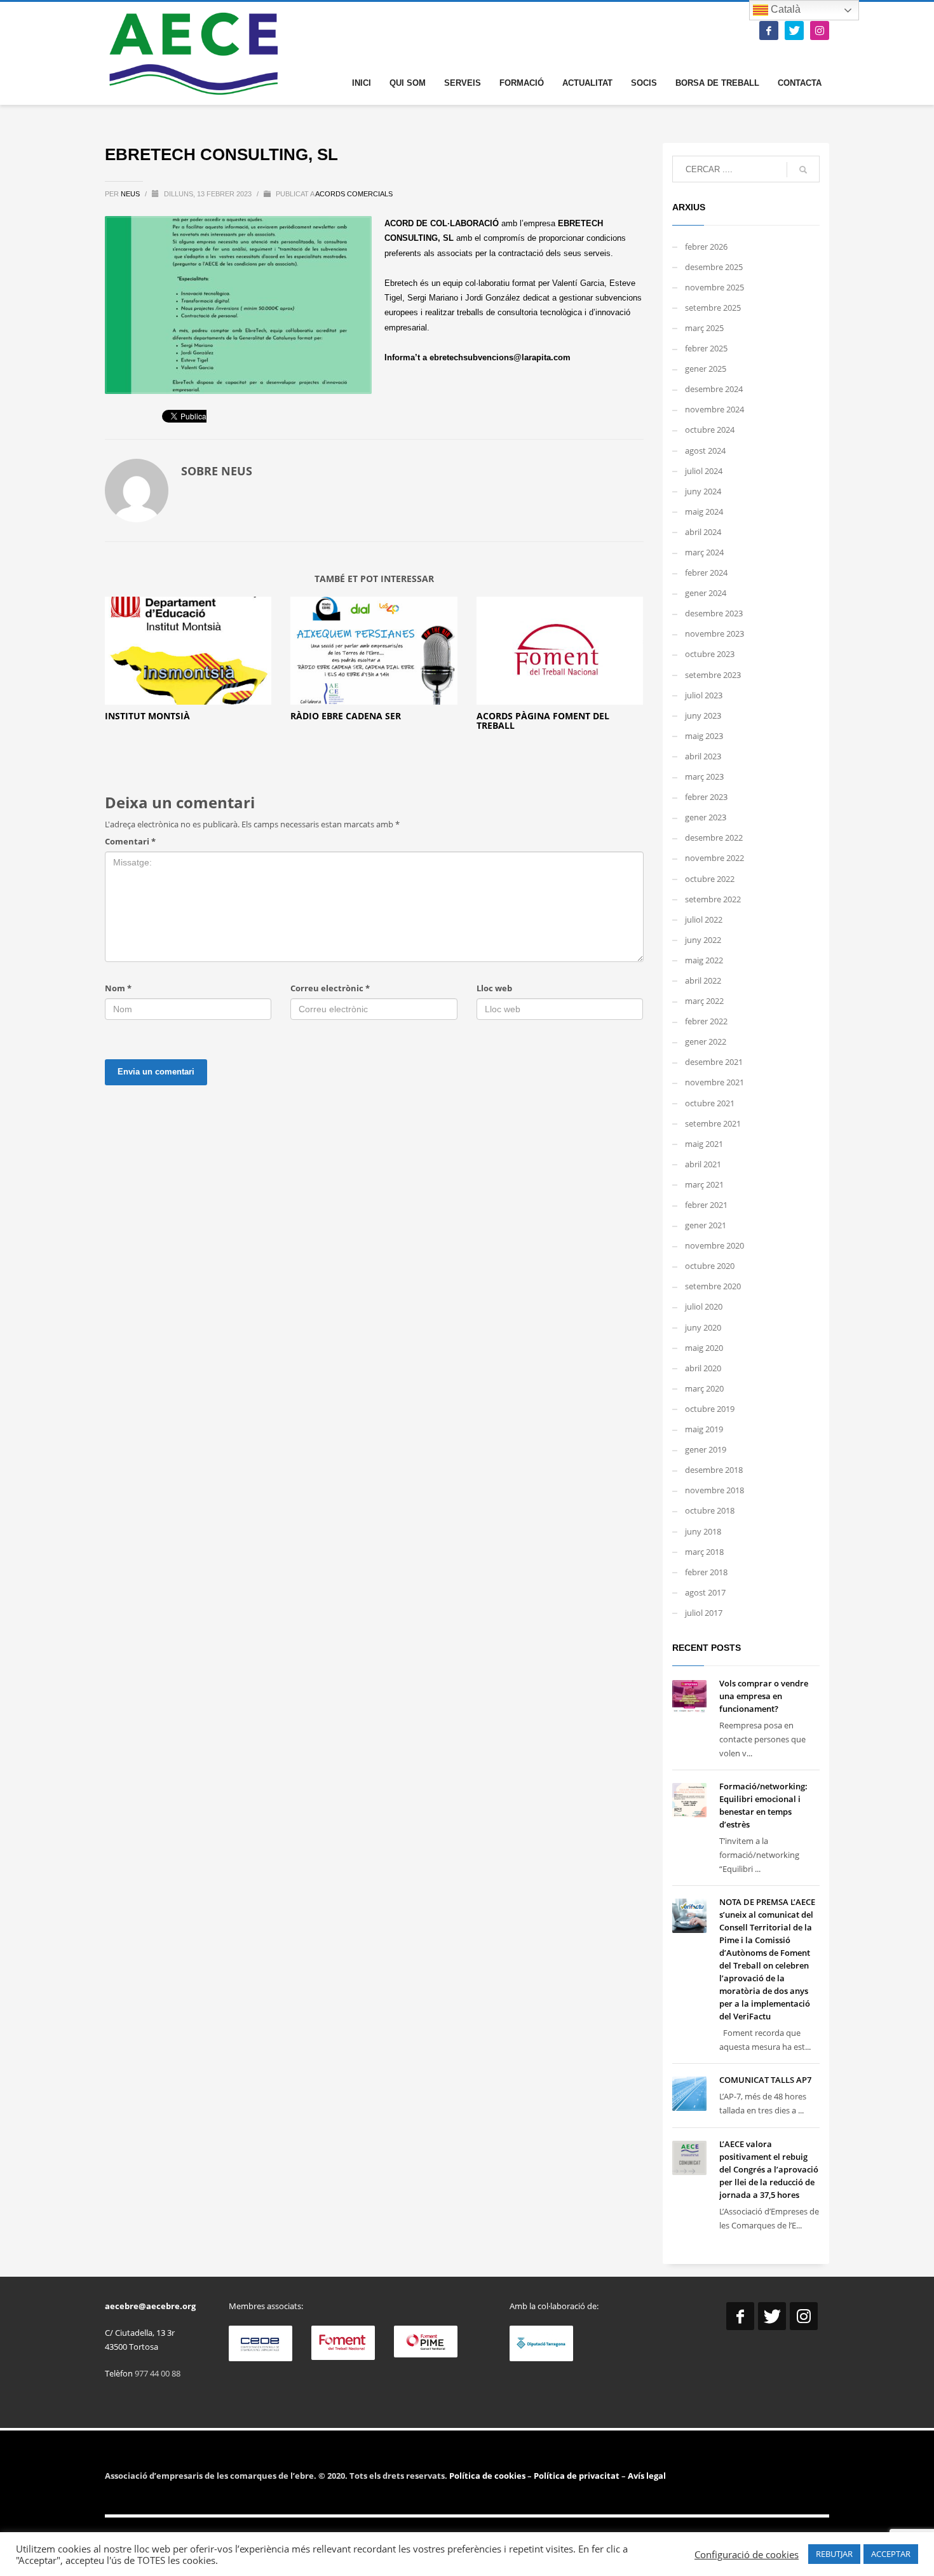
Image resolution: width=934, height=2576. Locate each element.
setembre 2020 (713, 1286)
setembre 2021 (713, 1123)
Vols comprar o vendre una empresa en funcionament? (764, 1696)
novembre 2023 (714, 634)
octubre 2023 (710, 654)
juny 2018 (703, 1531)
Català (784, 9)
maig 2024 (704, 512)
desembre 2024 (714, 389)
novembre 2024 (714, 409)
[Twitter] (794, 31)
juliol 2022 (704, 919)
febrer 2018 (706, 1572)
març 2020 (704, 1388)
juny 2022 (703, 940)
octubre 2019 (710, 1409)
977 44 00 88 (158, 2373)
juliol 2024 (704, 471)
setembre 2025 (713, 308)
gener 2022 (706, 1041)
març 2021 (704, 1184)
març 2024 (704, 552)
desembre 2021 (714, 1062)
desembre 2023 (714, 613)
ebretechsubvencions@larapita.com (500, 357)
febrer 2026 (706, 247)
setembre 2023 (713, 675)
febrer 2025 (706, 348)
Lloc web (494, 988)
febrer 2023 (706, 797)
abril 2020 (703, 1368)
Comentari (130, 841)
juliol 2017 (704, 1613)
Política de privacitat (576, 2476)
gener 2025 (706, 369)
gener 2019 (706, 1449)
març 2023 (704, 776)
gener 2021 (706, 1225)
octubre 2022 (710, 879)
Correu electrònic (330, 988)
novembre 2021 (714, 1082)
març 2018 (704, 1552)
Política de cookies (488, 2476)
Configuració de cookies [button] (747, 2554)
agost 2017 (705, 1592)
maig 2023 (704, 736)
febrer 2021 (706, 1205)
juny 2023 (703, 715)
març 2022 (704, 1001)
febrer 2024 (706, 573)
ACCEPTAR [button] (891, 2554)
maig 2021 (704, 1144)
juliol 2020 (704, 1306)
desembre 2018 (714, 1470)
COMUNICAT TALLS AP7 (765, 2080)
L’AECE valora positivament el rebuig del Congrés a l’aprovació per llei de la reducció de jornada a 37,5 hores (769, 2169)
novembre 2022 (714, 858)
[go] (803, 170)
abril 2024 (703, 532)
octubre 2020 (710, 1266)
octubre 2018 (710, 1510)
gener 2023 (706, 817)
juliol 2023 (704, 695)
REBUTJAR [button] (834, 2554)
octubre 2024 (710, 430)
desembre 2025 (714, 267)
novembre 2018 (714, 1490)
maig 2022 (704, 960)
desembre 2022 (714, 837)
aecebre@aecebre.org (150, 2306)
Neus (131, 194)
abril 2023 (703, 756)
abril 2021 (703, 1164)
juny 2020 (703, 1327)
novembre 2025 (714, 287)
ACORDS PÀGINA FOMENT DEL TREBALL (543, 721)
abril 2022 (703, 980)
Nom (118, 988)
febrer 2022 (706, 1021)
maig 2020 (704, 1348)
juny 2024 (703, 491)
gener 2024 (706, 593)
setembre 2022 (713, 899)
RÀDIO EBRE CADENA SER (346, 716)
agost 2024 (705, 451)
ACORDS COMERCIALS (354, 194)
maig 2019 (704, 1429)
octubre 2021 (710, 1103)
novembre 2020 (714, 1245)
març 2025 (704, 328)
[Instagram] (820, 31)
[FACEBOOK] (769, 31)
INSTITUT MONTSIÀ (147, 716)
